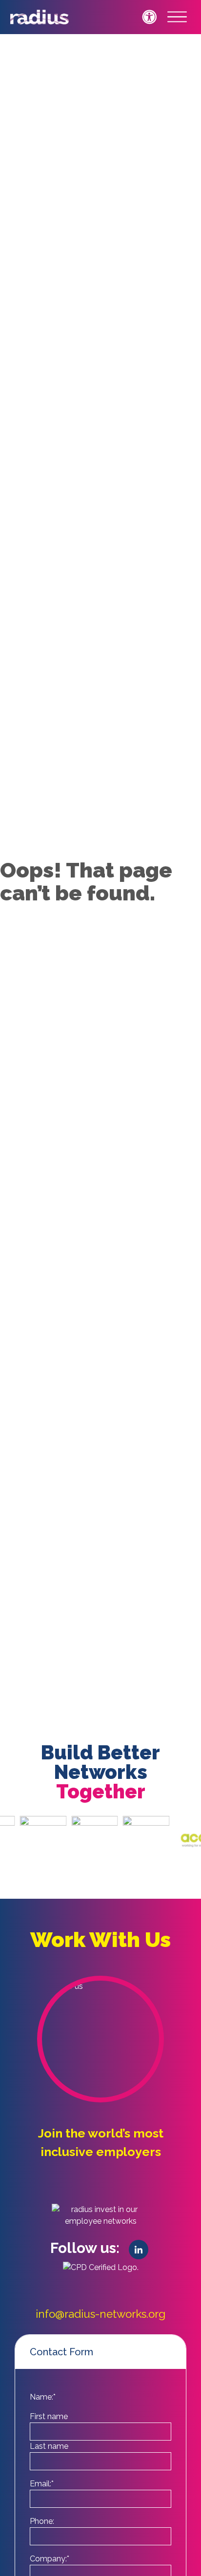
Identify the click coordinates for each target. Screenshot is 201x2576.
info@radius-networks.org (100, 2314)
